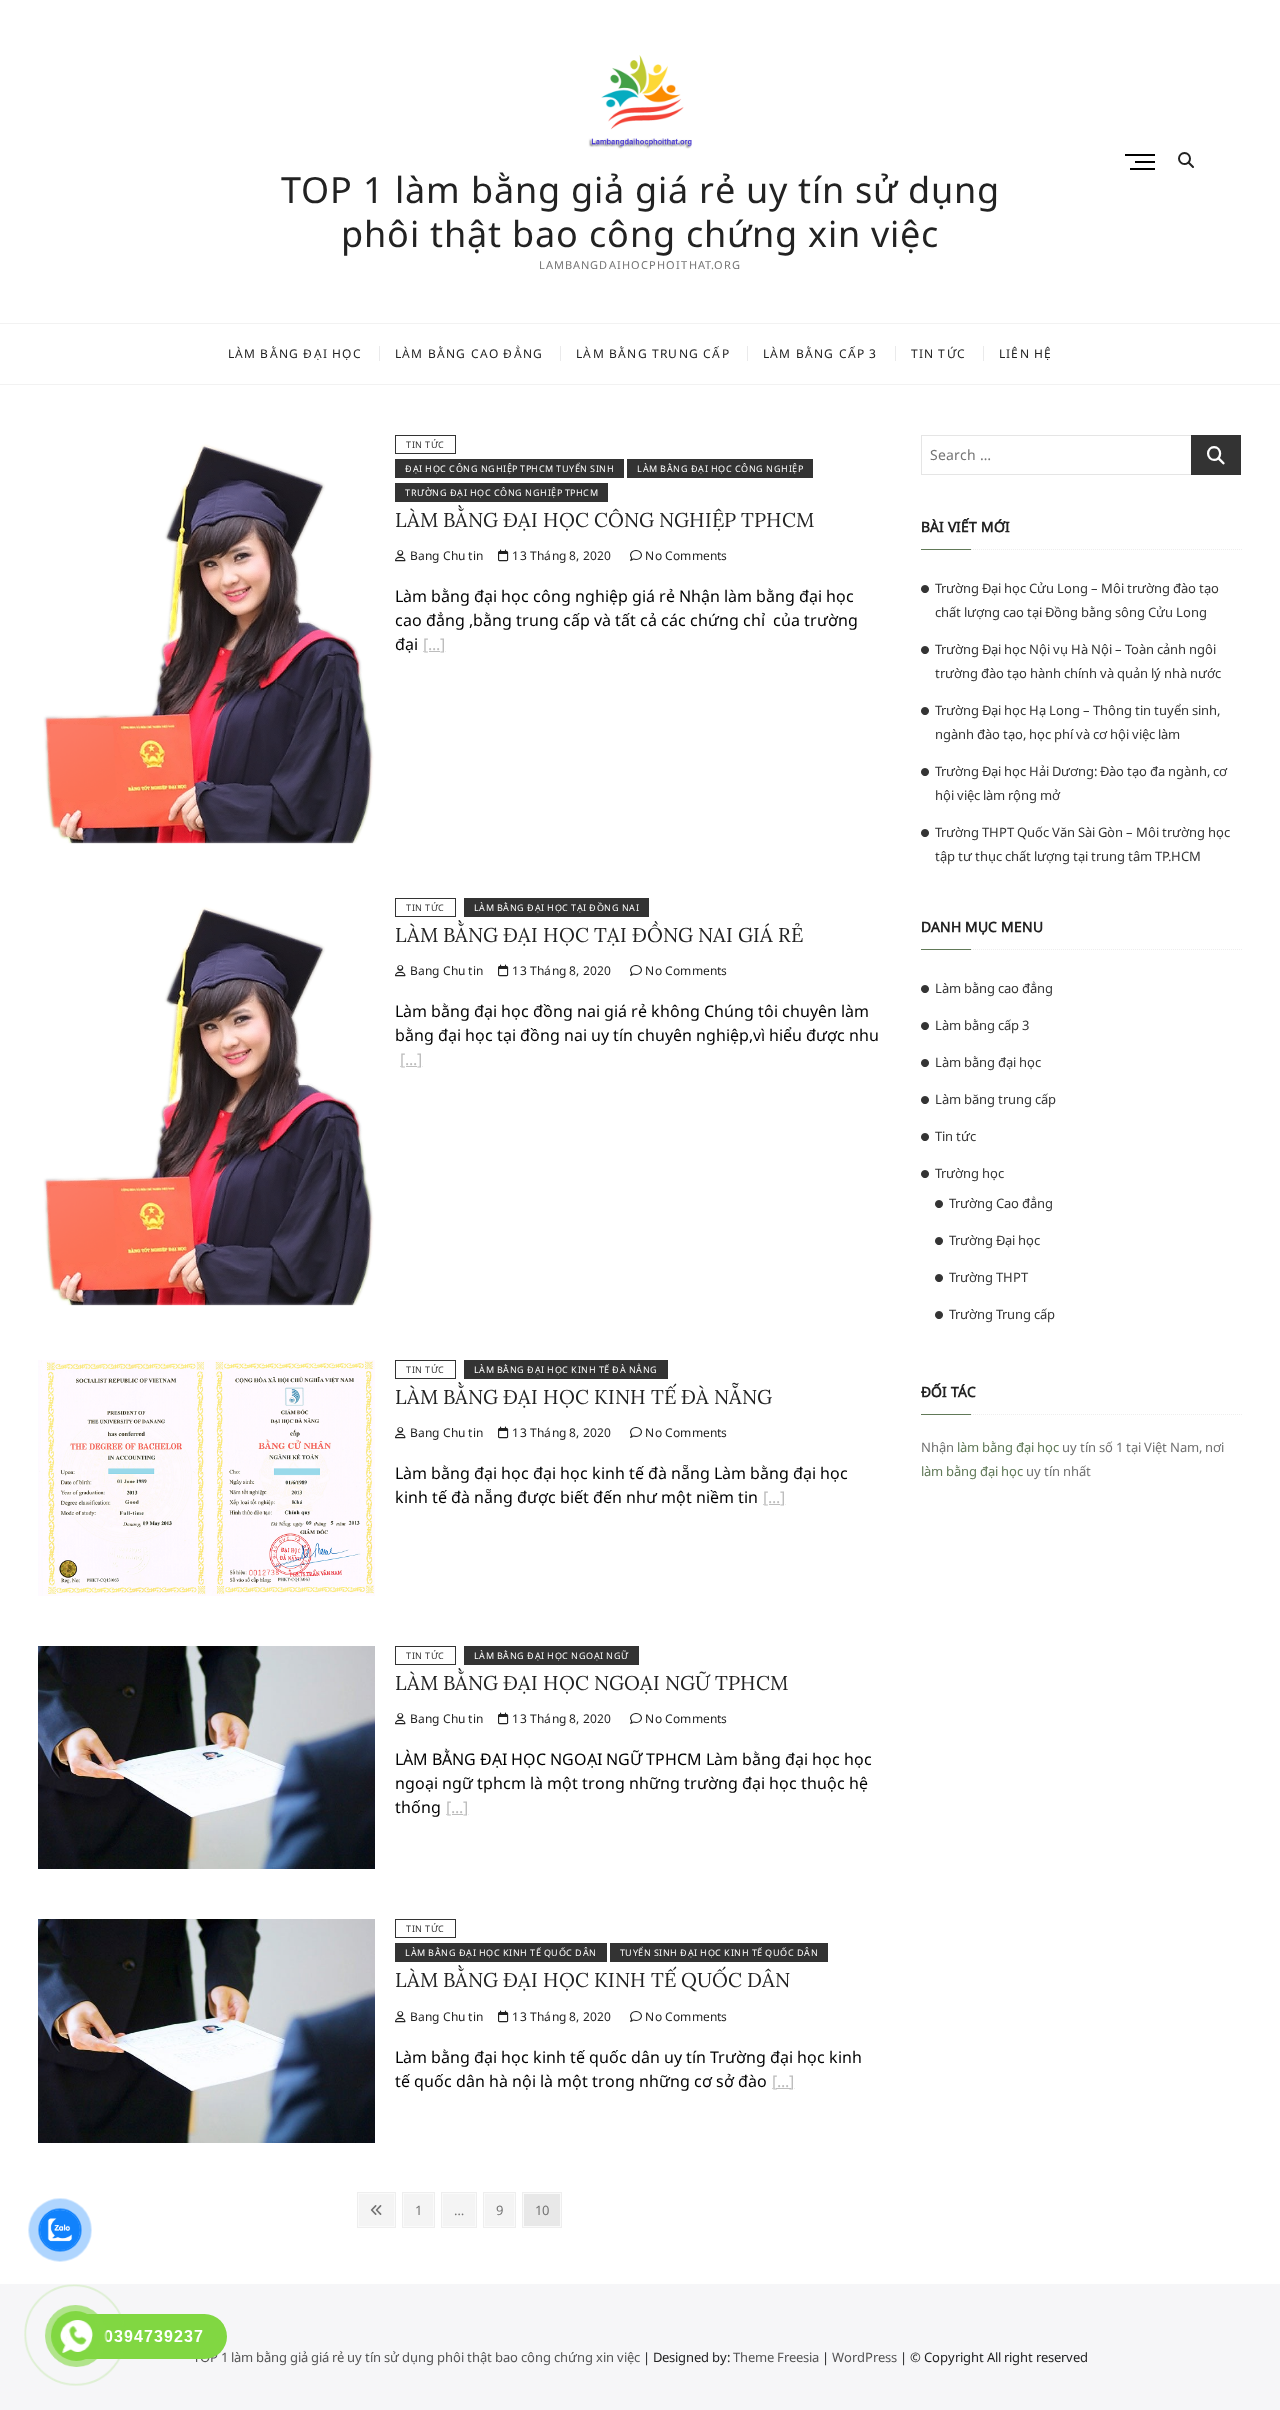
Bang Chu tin (444, 555)
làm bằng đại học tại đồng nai (557, 907)
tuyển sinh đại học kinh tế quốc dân (719, 1952)
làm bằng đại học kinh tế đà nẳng (566, 1369)
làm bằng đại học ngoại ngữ (551, 1655)
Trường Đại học (994, 1240)
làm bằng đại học (1008, 1447)
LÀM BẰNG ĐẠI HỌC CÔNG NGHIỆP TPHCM (604, 519)
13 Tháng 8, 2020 (560, 555)
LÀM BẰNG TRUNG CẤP (653, 353)
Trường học (969, 1173)
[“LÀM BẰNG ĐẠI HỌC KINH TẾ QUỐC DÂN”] (783, 2084)
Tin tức (425, 444)
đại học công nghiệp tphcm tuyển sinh (509, 468)
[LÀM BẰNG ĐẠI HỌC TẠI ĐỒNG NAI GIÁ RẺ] (206, 910)
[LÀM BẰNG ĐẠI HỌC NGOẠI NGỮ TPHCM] (206, 1658)
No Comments (684, 555)
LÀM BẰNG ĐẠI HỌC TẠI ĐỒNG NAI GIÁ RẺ (599, 934)
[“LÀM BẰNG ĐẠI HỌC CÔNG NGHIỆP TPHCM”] (434, 647)
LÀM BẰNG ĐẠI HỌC (295, 353)
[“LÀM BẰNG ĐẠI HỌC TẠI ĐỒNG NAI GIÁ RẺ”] (411, 1062)
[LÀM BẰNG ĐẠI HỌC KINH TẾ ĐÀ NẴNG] (206, 1372)
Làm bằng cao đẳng (994, 988)
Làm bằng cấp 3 (982, 1025)
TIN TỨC (938, 353)
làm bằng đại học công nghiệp (720, 468)
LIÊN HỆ (1025, 353)
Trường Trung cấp (1002, 1314)
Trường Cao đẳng (1001, 1203)
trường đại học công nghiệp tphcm (501, 492)
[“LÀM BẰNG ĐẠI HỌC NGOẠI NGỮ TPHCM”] (457, 1810)
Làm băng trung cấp (995, 1099)
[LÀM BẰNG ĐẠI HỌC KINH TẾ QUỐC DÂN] (206, 1931)
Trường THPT (988, 1277)
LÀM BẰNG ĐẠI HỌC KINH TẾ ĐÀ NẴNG (583, 1396)
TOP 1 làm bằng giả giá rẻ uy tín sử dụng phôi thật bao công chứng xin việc (640, 212)
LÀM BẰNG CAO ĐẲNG (469, 353)
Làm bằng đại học (988, 1062)
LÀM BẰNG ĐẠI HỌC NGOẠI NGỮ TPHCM (591, 1682)
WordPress (864, 2357)
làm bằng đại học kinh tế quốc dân (501, 1952)
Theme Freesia (776, 2357)
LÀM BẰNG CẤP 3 (820, 353)
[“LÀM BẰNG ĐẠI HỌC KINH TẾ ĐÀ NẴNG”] (774, 1500)
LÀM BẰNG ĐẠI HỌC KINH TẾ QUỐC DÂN (592, 1979)
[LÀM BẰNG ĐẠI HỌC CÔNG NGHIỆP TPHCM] (206, 447)
